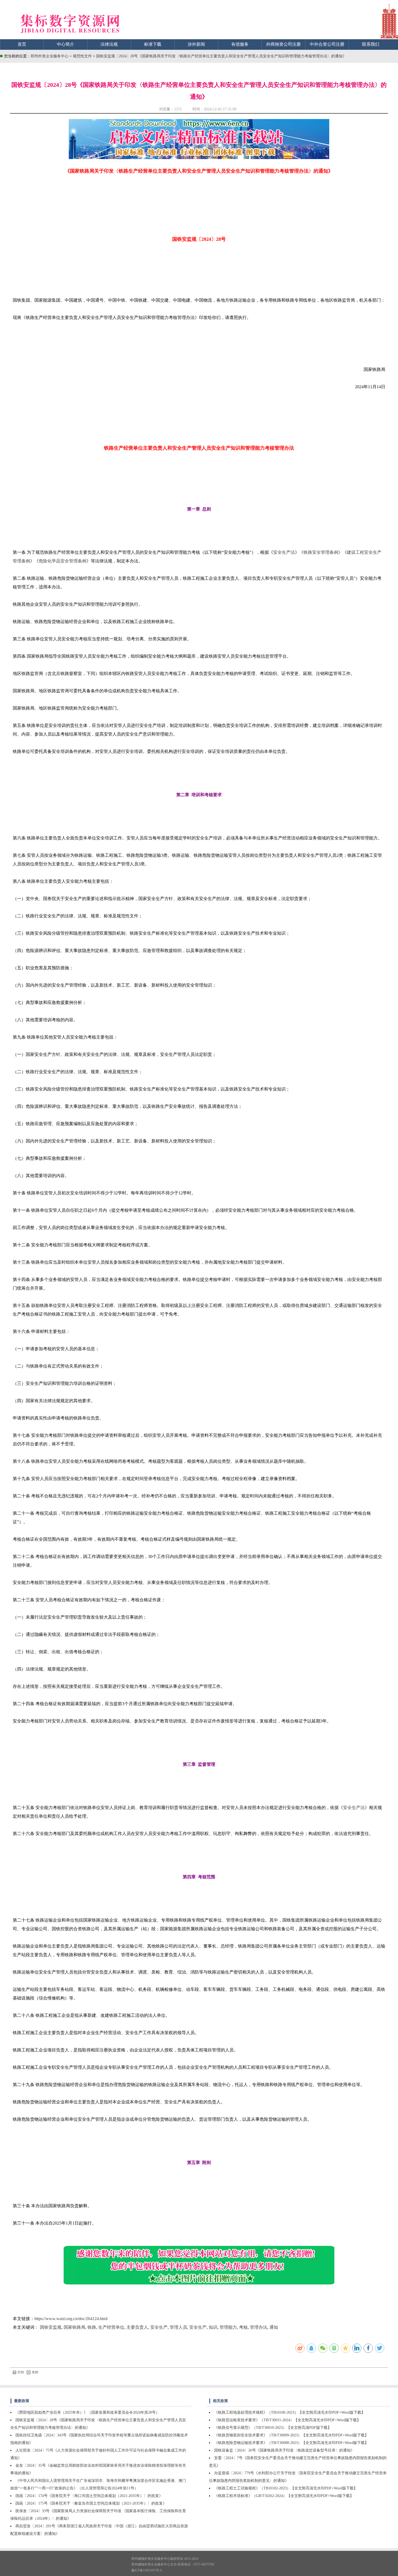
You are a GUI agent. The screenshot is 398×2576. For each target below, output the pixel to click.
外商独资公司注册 (283, 44)
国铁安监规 (51, 2327)
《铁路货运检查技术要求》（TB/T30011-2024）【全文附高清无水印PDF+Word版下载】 (287, 2420)
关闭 (35, 2372)
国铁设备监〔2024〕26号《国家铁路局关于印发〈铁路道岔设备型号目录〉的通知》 (284, 2450)
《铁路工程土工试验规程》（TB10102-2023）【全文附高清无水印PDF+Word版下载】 (286, 2488)
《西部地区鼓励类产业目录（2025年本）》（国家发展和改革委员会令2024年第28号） (87, 2412)
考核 (243, 2327)
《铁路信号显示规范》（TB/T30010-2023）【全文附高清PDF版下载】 (273, 2428)
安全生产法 (284, 552)
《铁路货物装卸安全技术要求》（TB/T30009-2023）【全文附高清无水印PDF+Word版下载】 (291, 2435)
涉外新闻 (196, 44)
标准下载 (153, 44)
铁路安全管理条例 (321, 552)
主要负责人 (137, 2327)
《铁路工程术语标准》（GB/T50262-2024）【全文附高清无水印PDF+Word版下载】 (284, 2496)
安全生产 (159, 2327)
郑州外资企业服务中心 (50, 56)
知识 (213, 2327)
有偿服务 (240, 44)
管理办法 (259, 2327)
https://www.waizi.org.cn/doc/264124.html (71, 2319)
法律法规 (109, 44)
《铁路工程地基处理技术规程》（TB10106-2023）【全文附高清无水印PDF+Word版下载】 (290, 2412)
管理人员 (178, 2327)
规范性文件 (83, 56)
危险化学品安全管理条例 (63, 561)
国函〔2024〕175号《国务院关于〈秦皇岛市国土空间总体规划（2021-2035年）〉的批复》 (91, 2503)
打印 (21, 2372)
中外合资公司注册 (327, 44)
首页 (22, 44)
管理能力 (228, 2327)
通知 (274, 2327)
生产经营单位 (111, 2327)
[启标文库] (199, 158)
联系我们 (371, 44)
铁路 (92, 2327)
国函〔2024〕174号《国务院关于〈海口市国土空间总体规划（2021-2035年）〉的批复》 (89, 2496)
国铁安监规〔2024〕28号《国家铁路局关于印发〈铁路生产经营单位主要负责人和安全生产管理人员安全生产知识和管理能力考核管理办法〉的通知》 (221, 56)
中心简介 (66, 44)
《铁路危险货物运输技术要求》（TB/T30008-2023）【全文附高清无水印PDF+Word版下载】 (291, 2443)
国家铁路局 (74, 2327)
